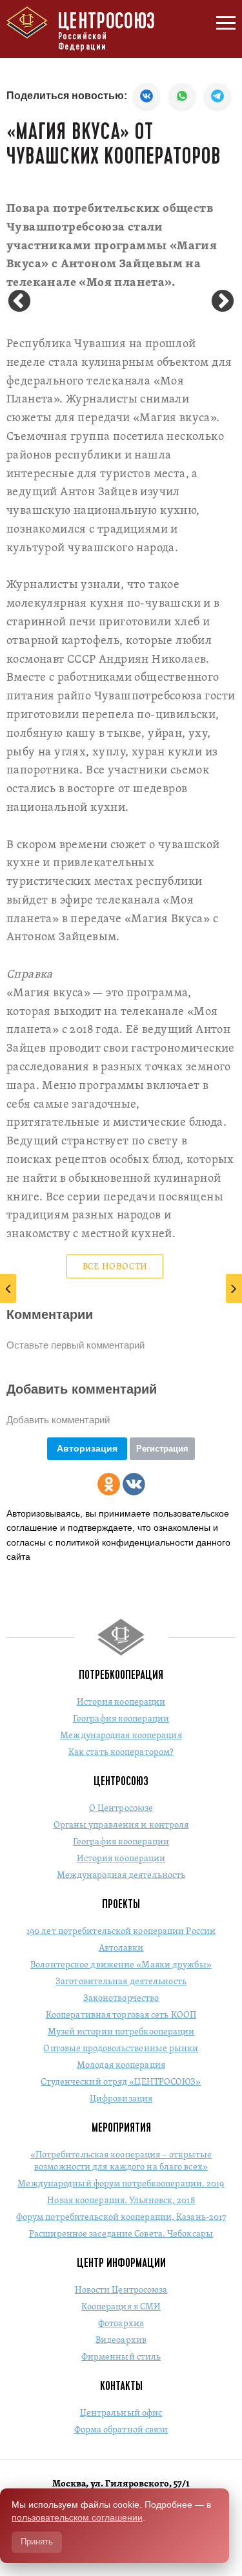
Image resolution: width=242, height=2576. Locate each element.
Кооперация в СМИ (121, 2307)
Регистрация (162, 1449)
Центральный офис (121, 2413)
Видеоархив (121, 2341)
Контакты (121, 2386)
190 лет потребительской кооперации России (121, 1932)
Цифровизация (121, 2099)
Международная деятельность (121, 1876)
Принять (37, 2542)
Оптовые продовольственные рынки (121, 2049)
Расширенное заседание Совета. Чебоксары (121, 2234)
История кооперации (121, 1702)
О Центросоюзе (121, 1809)
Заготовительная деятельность (121, 1982)
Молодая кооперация (121, 2066)
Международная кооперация (121, 1736)
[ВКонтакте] (134, 1484)
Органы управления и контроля (121, 1825)
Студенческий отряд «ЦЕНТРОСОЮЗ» (121, 2082)
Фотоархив (121, 2324)
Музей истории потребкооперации (121, 2032)
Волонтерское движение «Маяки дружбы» (121, 1965)
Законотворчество (121, 1999)
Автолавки (121, 1948)
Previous (19, 302)
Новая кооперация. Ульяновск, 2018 (121, 2201)
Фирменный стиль (121, 2357)
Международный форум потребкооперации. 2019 (121, 2184)
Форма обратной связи (121, 2430)
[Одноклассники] (109, 1484)
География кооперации (121, 1719)
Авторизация (87, 1448)
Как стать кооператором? (121, 1753)
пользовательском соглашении (77, 2517)
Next (223, 302)
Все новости (116, 1267)
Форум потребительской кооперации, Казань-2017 (121, 2218)
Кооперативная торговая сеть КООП (121, 2015)
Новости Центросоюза (121, 2290)
